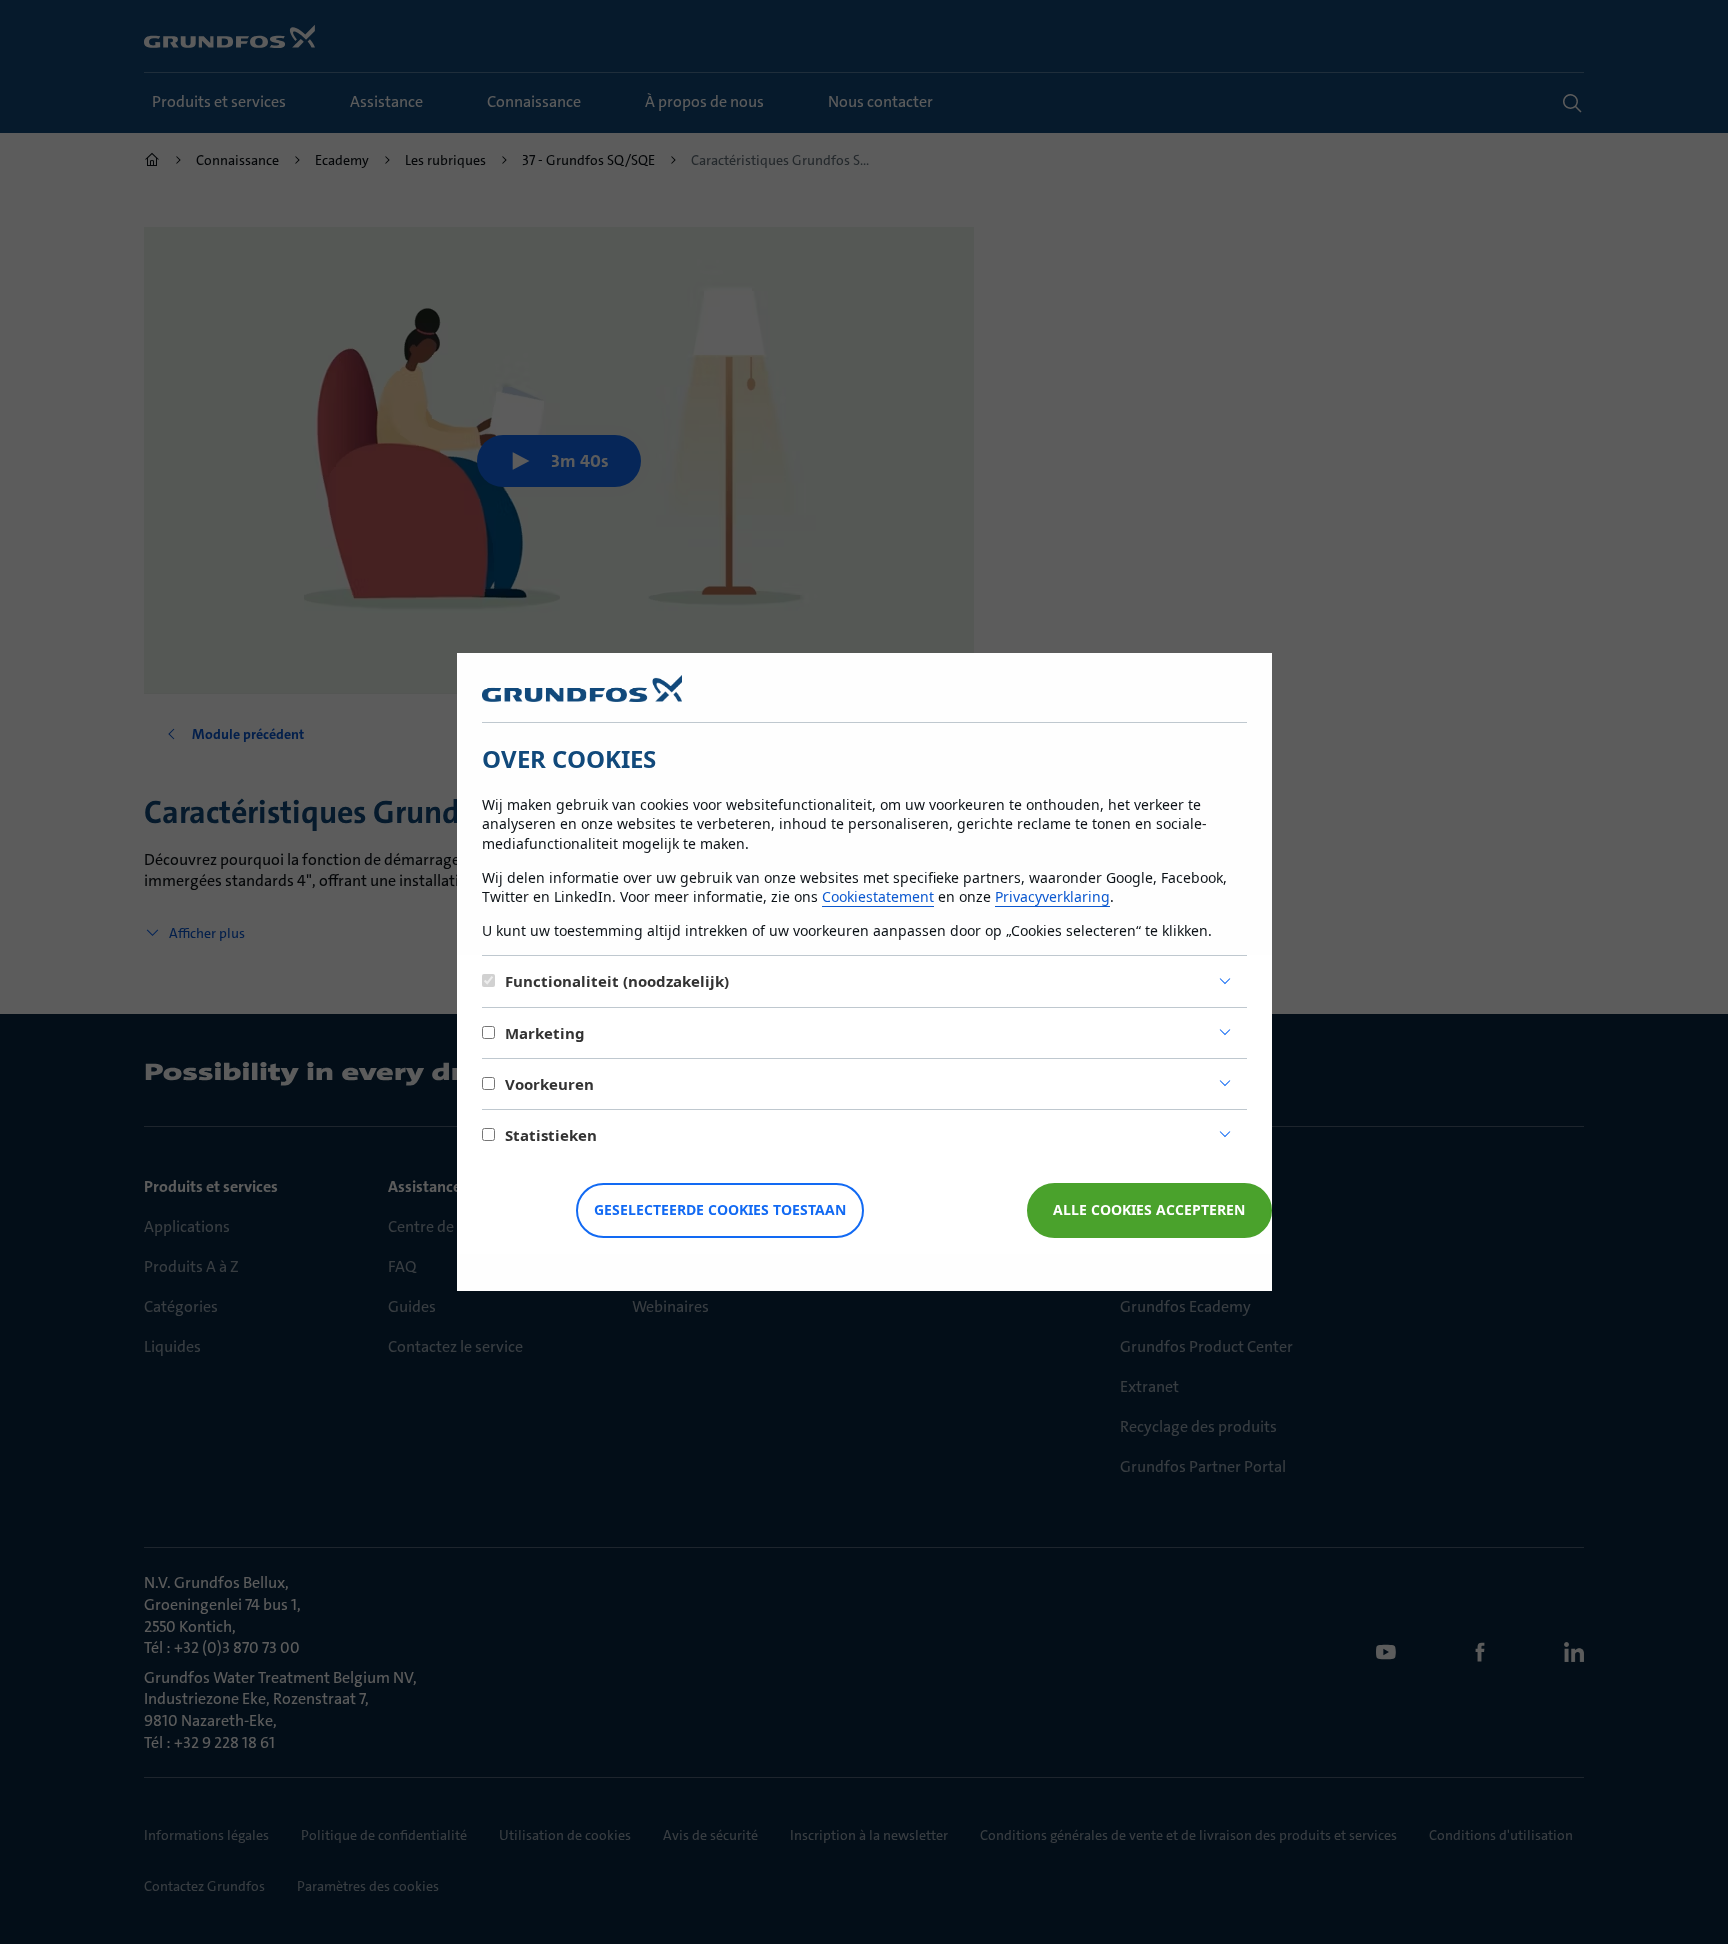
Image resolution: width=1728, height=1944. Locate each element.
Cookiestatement (878, 896)
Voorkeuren (549, 1084)
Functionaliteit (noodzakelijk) (617, 981)
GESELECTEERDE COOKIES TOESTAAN (720, 1209)
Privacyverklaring (1052, 896)
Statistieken (551, 1135)
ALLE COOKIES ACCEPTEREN (1149, 1209)
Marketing (545, 1033)
